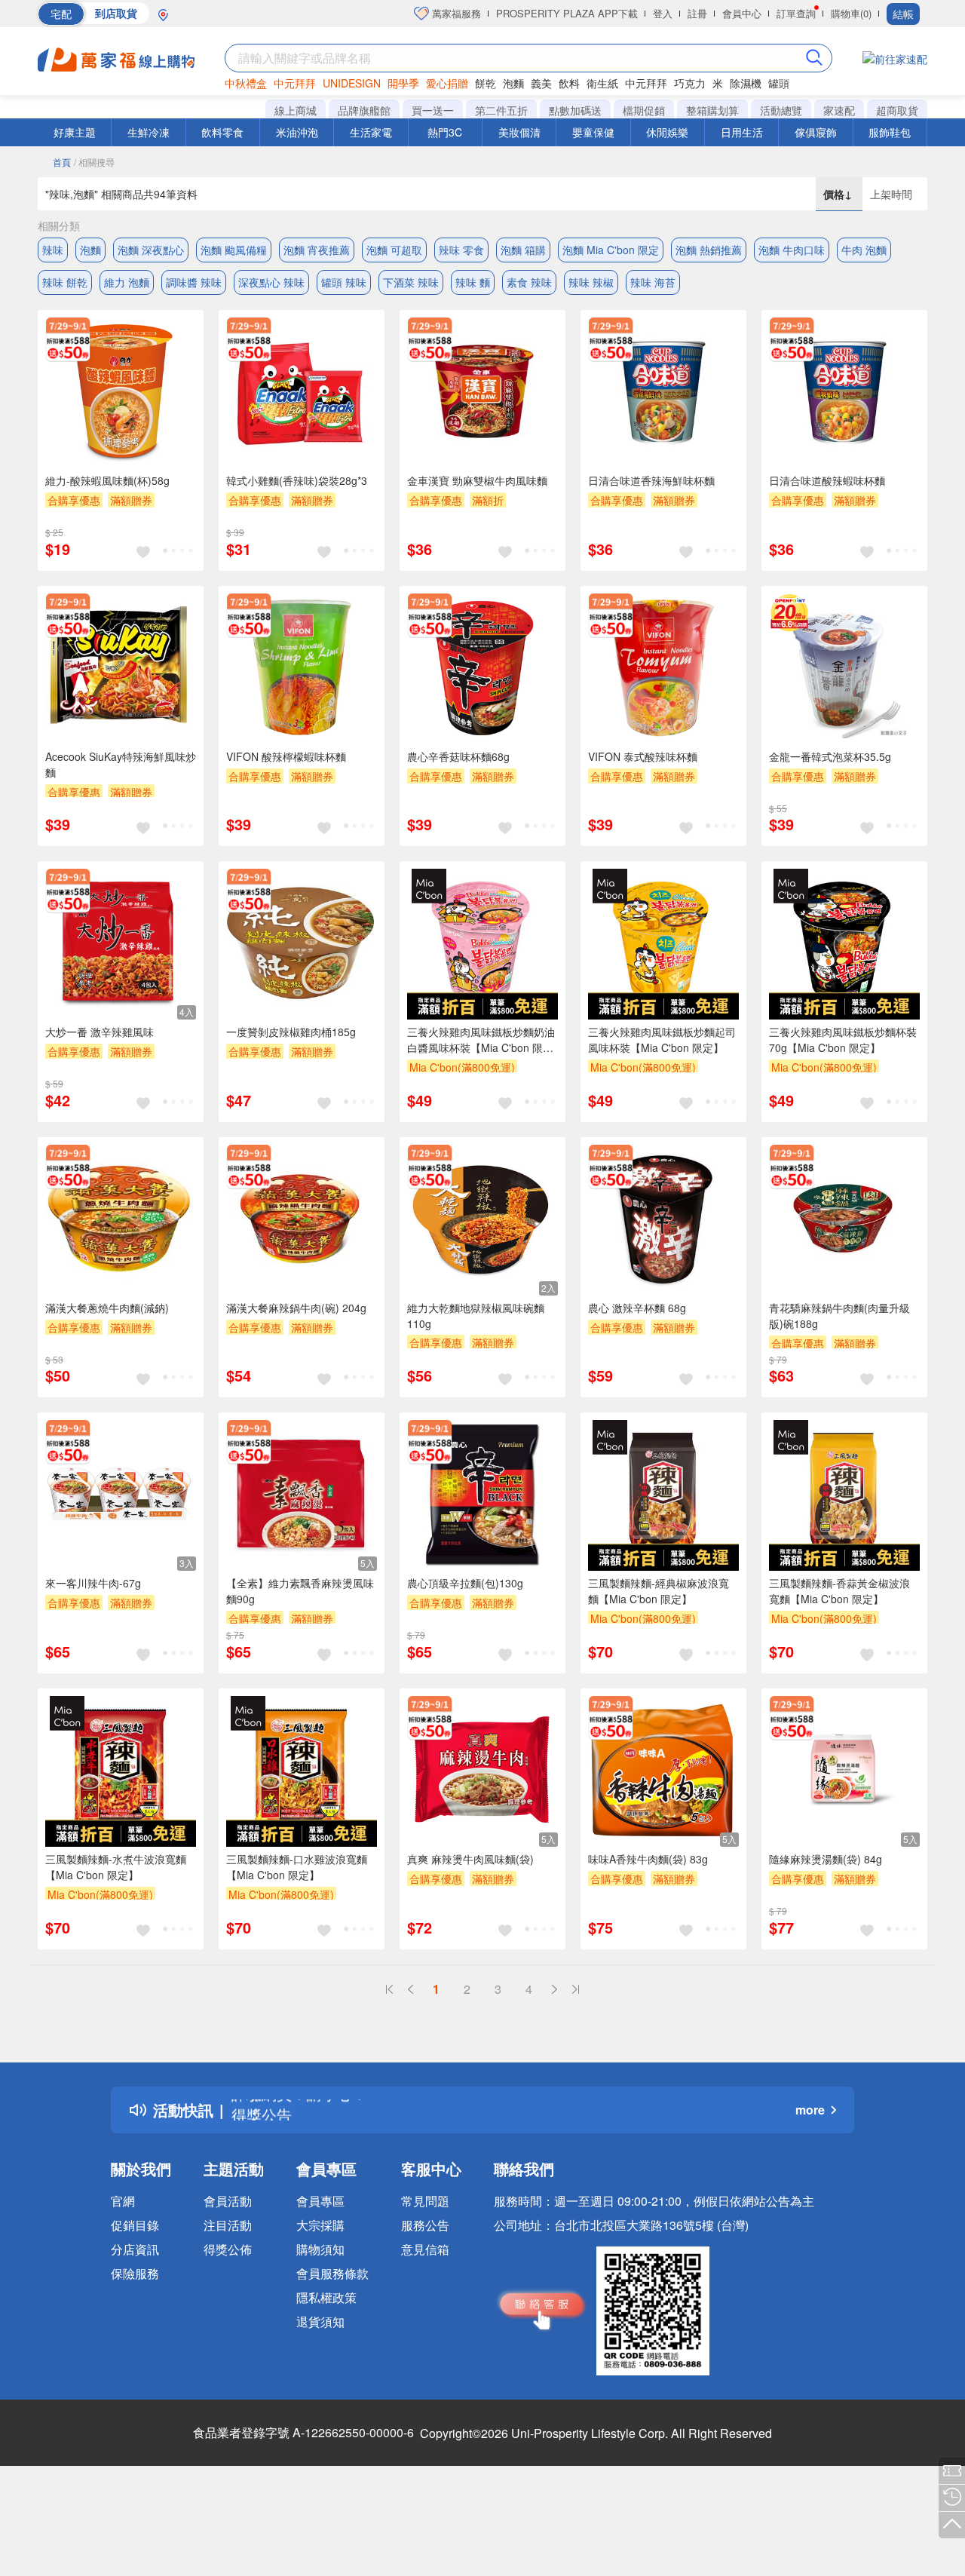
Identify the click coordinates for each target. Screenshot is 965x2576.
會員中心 (742, 13)
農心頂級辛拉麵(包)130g (465, 1583)
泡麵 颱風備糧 (234, 250)
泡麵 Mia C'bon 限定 (611, 250)
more (810, 2110)
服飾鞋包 (890, 132)
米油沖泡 (297, 132)
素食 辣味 (529, 282)
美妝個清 (519, 132)
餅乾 (486, 83)
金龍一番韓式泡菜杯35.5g (830, 756)
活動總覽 (781, 110)
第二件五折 (501, 110)
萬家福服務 (455, 13)
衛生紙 (602, 83)
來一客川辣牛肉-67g (93, 1583)
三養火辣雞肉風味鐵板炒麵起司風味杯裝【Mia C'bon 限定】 (662, 1040)
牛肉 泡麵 (864, 250)
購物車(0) (851, 13)
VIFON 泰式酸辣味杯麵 (643, 756)
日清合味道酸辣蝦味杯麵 (827, 480)
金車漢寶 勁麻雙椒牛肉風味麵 (477, 480)
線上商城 (296, 110)
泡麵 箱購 (523, 250)
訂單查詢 (796, 13)
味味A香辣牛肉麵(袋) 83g (648, 1859)
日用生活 (742, 132)
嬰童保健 (593, 132)
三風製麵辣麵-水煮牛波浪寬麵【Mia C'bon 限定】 (116, 1867)
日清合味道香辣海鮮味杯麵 (651, 480)
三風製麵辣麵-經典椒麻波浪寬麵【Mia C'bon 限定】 (659, 1591)
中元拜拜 (295, 83)
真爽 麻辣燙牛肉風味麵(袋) (470, 1859)
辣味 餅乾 (65, 282)
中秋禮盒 (246, 83)
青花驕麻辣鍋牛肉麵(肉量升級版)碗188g (839, 1316)
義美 (541, 83)
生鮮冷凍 (149, 132)
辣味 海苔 (653, 282)
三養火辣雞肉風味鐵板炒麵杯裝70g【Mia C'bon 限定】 (843, 1040)
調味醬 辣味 (194, 282)
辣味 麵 (473, 282)
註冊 (697, 13)
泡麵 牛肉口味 (792, 250)
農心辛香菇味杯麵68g (458, 756)
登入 (663, 13)
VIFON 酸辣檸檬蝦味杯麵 (286, 756)
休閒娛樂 (667, 132)
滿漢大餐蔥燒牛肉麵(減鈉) (107, 1308)
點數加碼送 (575, 110)
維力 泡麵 (127, 282)
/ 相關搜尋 (94, 162)
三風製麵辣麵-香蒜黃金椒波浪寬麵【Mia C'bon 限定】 (839, 1591)
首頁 (62, 162)
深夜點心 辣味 (271, 282)
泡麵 (513, 83)
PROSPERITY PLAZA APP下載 (567, 13)
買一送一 (433, 110)
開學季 (403, 83)
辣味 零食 (461, 250)
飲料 (569, 83)
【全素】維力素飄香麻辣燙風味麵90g (300, 1591)
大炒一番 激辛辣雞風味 (100, 1032)
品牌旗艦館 (364, 110)
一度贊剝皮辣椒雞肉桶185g (291, 1032)
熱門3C (445, 132)
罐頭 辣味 (344, 282)
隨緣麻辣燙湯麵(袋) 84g (826, 1859)
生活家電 (371, 132)
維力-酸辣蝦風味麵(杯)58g (107, 480)
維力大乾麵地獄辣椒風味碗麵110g (476, 1316)
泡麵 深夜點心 (151, 250)
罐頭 (779, 83)
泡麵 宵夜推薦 (317, 250)
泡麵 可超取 (394, 250)
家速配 (839, 110)
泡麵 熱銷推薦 (709, 250)
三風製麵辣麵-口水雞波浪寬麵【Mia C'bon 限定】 (297, 1867)
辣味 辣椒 (591, 282)
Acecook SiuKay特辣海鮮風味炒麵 (121, 764)
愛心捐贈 (447, 83)
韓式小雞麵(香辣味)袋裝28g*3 (297, 480)
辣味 (53, 250)
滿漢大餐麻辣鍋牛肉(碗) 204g (296, 1308)
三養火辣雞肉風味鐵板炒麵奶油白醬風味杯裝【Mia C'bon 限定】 (481, 1040)
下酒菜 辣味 (411, 282)
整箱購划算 (712, 110)
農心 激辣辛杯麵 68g (637, 1308)
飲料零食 (222, 132)
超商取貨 (897, 110)
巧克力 (690, 83)
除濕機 (746, 83)
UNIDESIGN (352, 83)
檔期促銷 (644, 110)
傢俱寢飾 (816, 132)
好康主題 (75, 132)
